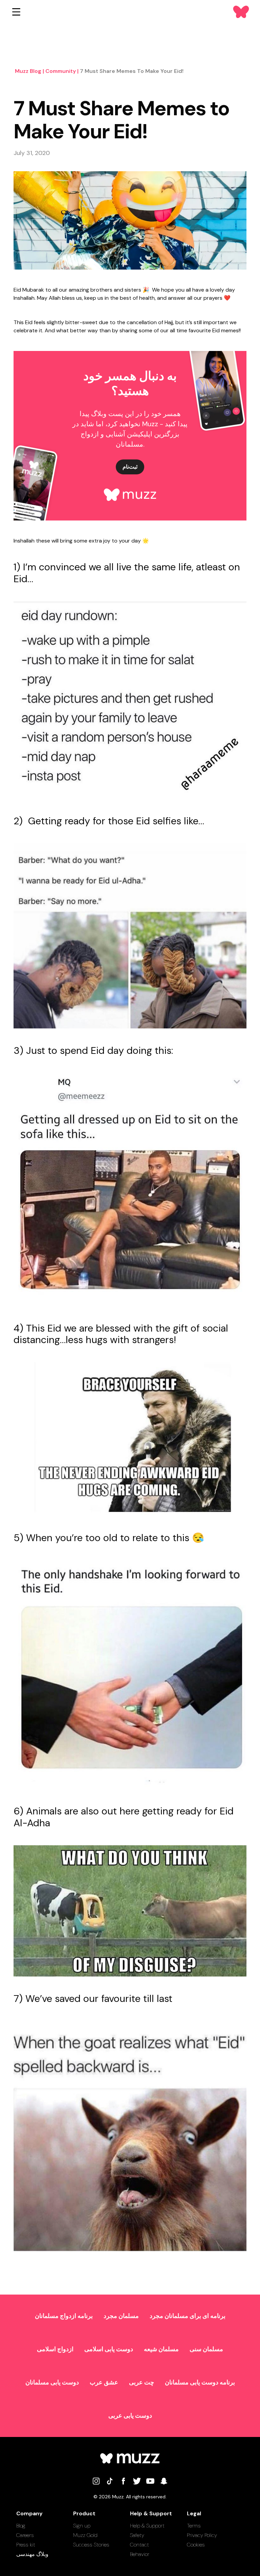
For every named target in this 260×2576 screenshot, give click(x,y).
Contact (139, 2545)
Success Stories (91, 2545)
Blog (21, 2526)
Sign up (82, 2526)
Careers (25, 2535)
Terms (194, 2526)
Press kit (26, 2545)
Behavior (140, 2554)
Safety (137, 2535)
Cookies (196, 2545)
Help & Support (147, 2526)
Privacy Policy (202, 2535)
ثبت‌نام (130, 467)
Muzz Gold (85, 2535)
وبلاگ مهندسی (32, 2554)
